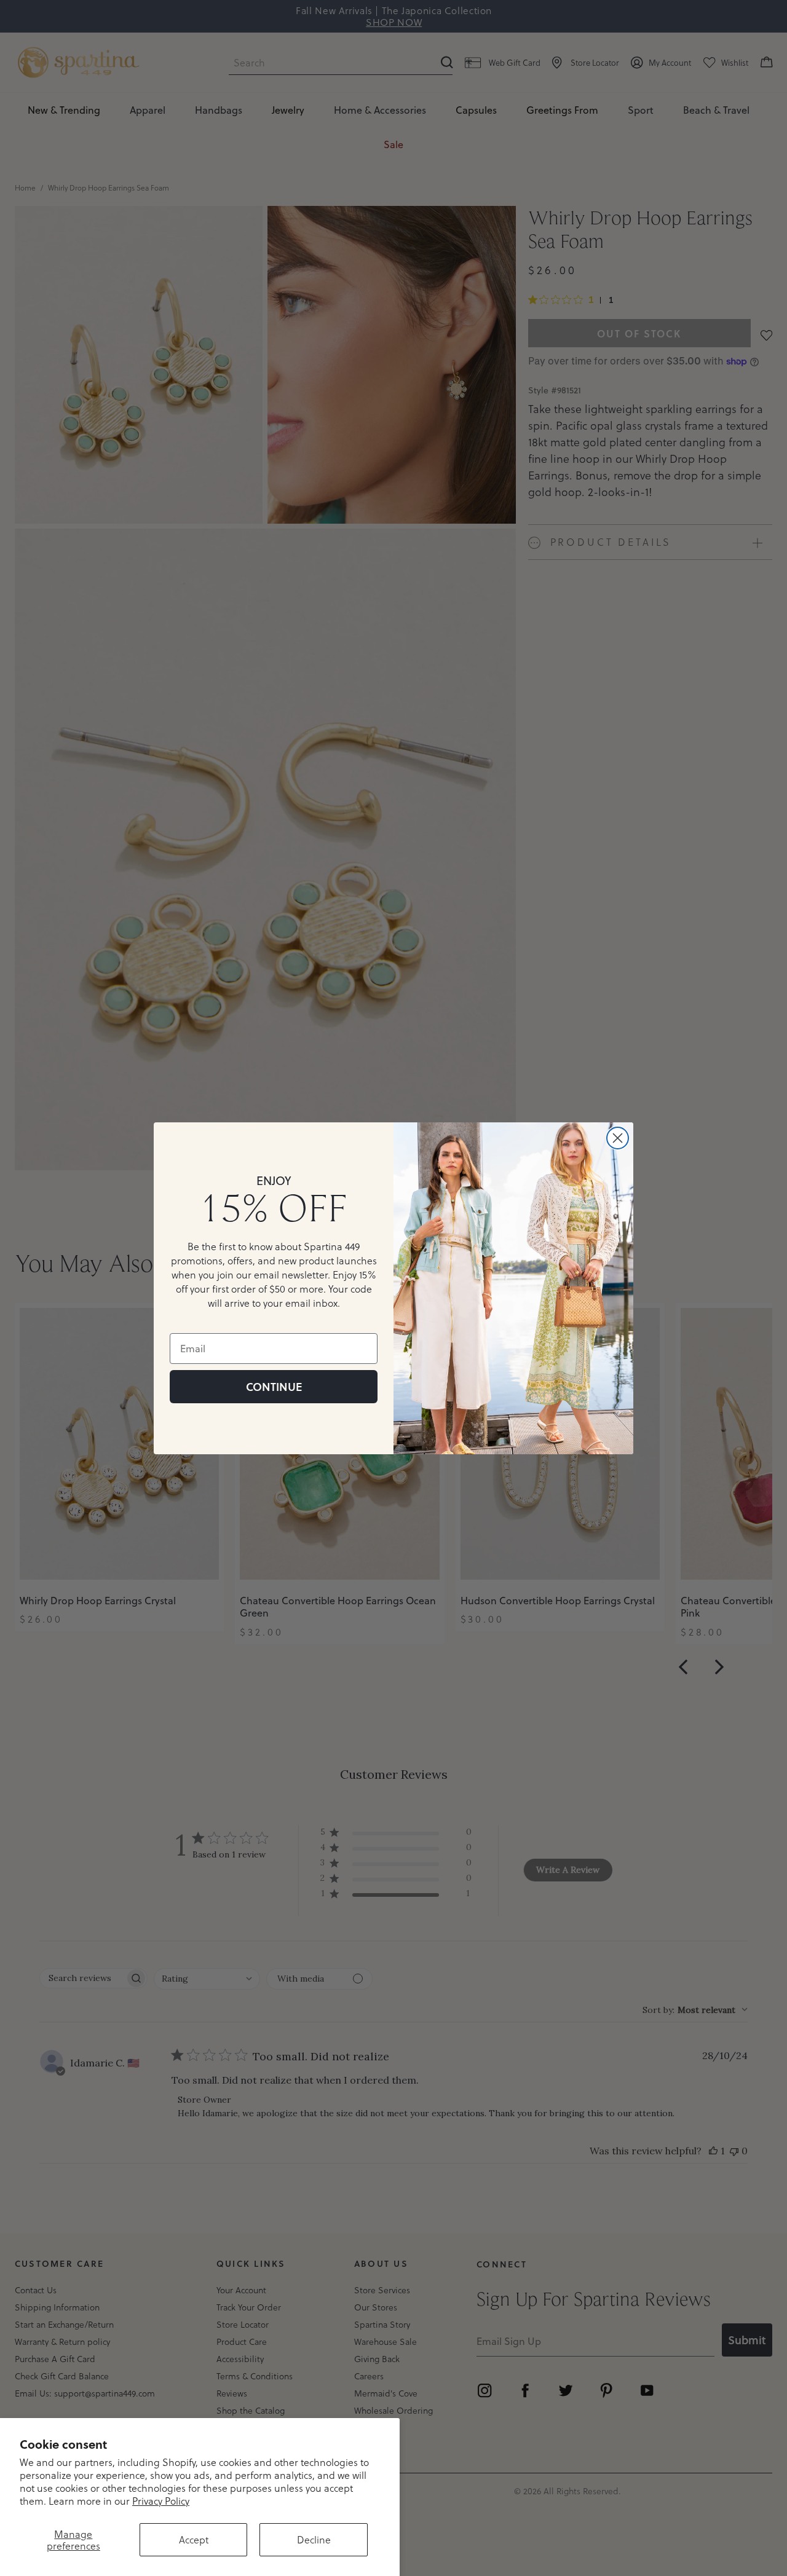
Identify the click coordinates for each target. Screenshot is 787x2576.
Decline (314, 2539)
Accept (194, 2539)
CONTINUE (274, 1387)
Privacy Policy (161, 2501)
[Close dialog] (618, 1138)
